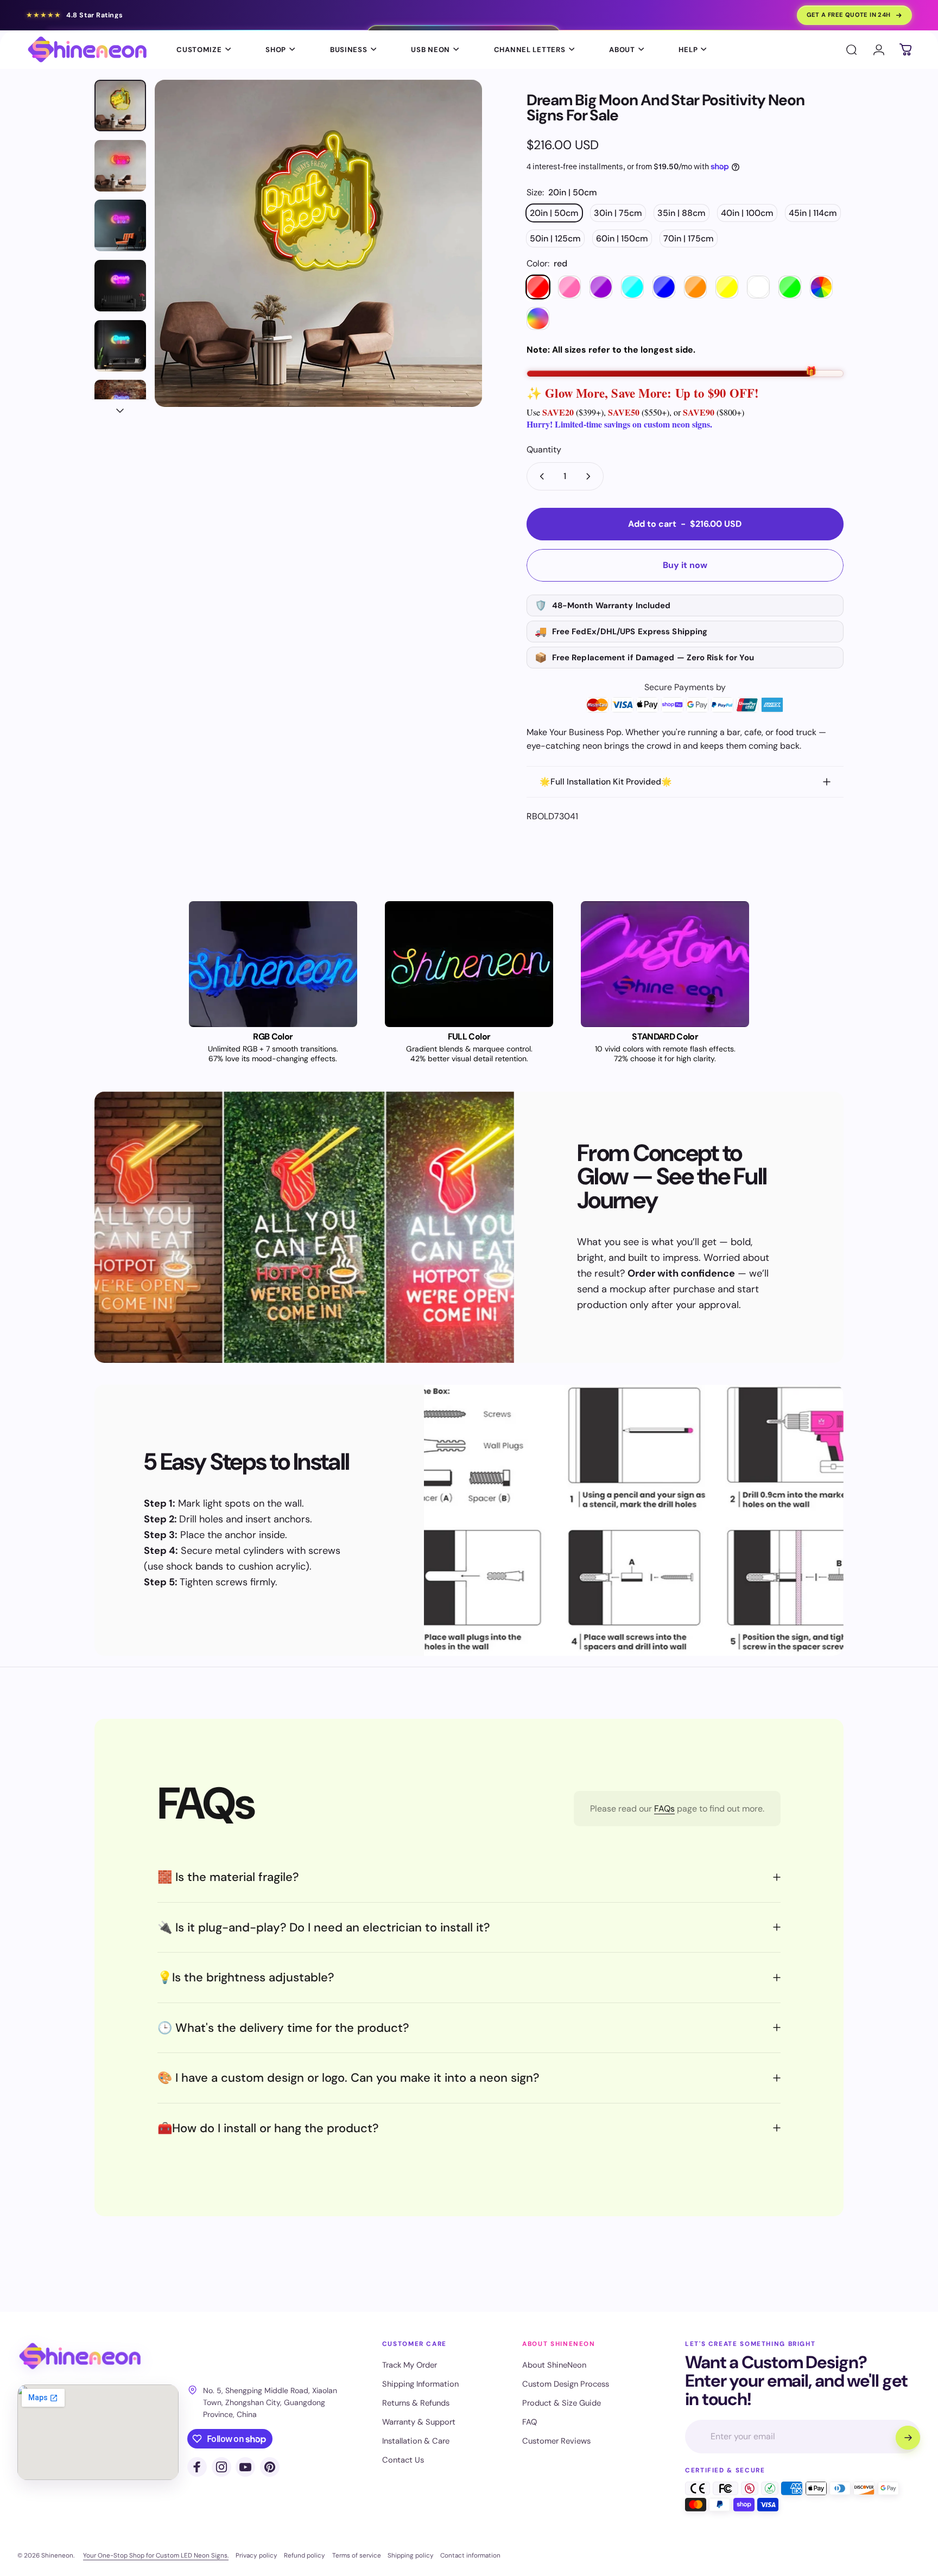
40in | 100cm (747, 213)
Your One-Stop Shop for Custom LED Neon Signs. (156, 2555)
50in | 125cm (555, 238)
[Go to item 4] (120, 346)
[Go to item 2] (120, 225)
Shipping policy (411, 2555)
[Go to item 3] (120, 286)
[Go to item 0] (120, 106)
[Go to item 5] (120, 406)
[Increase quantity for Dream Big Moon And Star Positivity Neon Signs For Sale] (591, 476)
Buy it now (685, 565)
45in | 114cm (813, 213)
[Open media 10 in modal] (318, 243)
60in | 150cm (622, 238)
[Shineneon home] (80, 2357)
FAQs (664, 1809)
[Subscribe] (908, 2438)
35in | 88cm (682, 213)
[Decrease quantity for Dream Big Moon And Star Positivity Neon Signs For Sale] (540, 476)
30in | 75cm (618, 213)
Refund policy (305, 2555)
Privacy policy (256, 2555)
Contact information (470, 2555)
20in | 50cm (554, 213)
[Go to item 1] (120, 166)
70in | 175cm (689, 238)
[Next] (454, 267)
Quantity (544, 449)
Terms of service (357, 2555)
